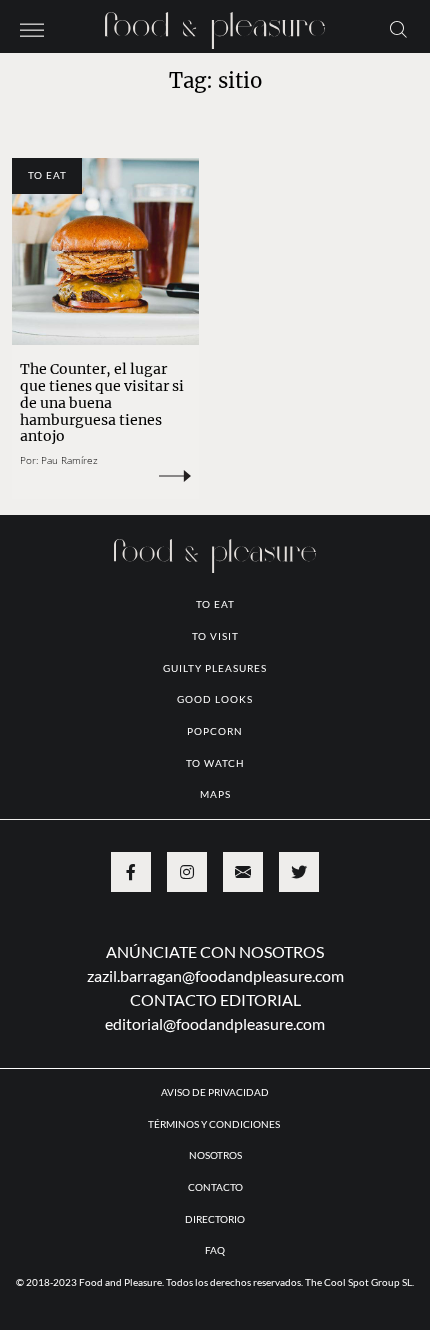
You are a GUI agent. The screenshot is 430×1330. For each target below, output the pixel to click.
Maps (215, 794)
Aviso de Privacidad (215, 1092)
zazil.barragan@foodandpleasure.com (215, 975)
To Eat (47, 175)
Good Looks (215, 699)
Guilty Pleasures (215, 668)
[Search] (398, 28)
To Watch (215, 763)
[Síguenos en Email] (243, 872)
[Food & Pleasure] (215, 24)
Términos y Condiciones (215, 1124)
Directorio (215, 1219)
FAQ (215, 1250)
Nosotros (215, 1155)
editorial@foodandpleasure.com (215, 1023)
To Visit (215, 636)
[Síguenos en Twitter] (299, 872)
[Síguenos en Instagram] (187, 872)
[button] (32, 28)
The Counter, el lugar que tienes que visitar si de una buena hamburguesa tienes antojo (102, 403)
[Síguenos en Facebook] (131, 872)
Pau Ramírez (69, 460)
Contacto (215, 1187)
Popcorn (215, 731)
